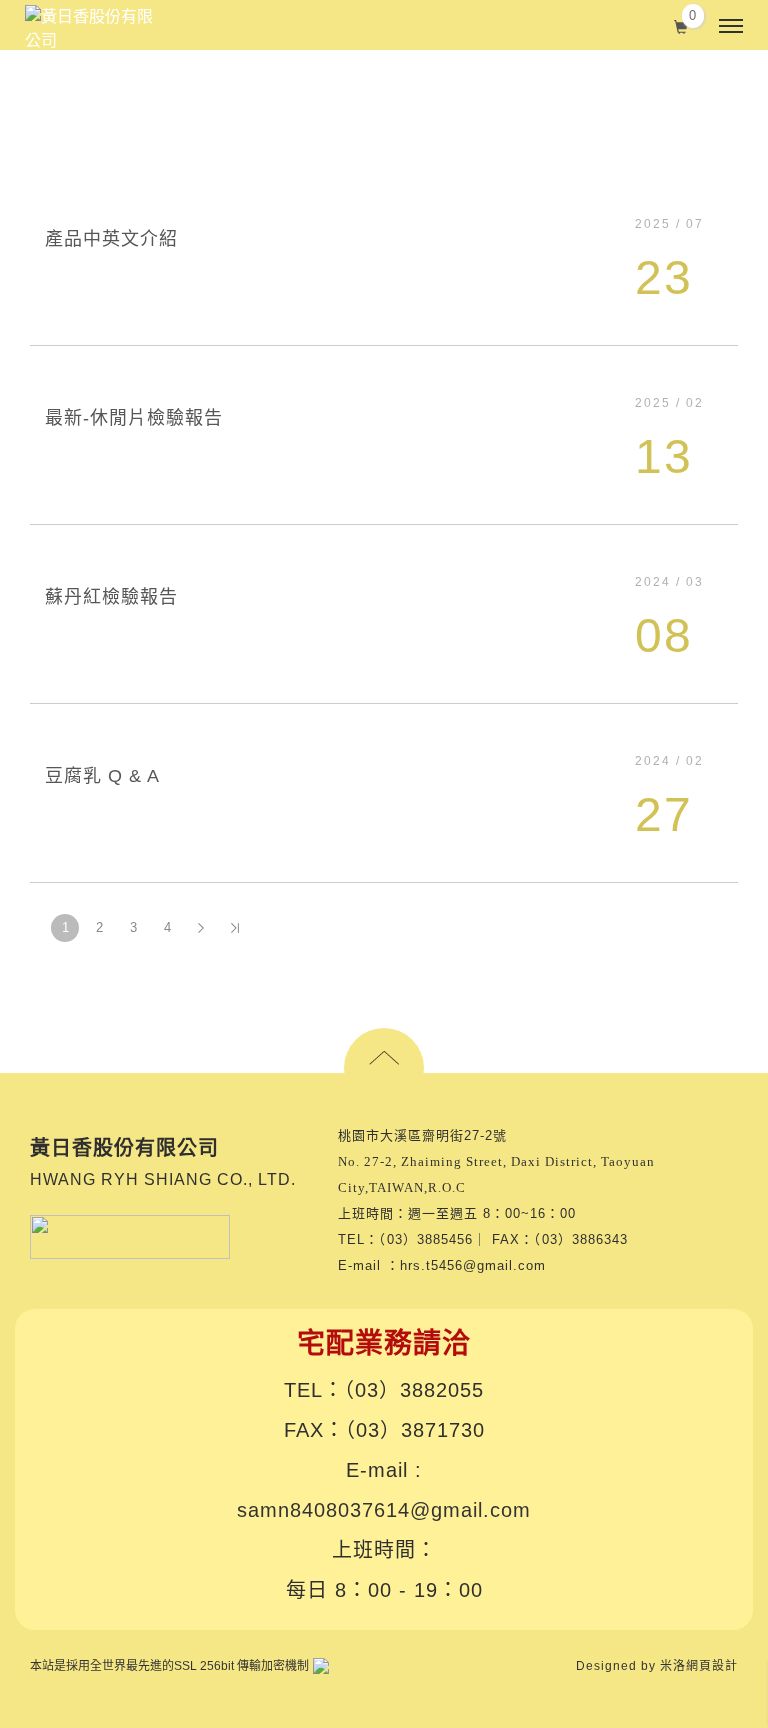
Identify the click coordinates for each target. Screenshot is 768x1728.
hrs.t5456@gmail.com (473, 1265)
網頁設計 (712, 1666)
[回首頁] (90, 29)
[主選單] (731, 27)
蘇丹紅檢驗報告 (111, 597)
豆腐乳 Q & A (102, 776)
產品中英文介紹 (111, 239)
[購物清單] (681, 25)
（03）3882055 (414, 1390)
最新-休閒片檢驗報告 (134, 418)
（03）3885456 (426, 1239)
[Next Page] (201, 928)
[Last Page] (235, 928)
